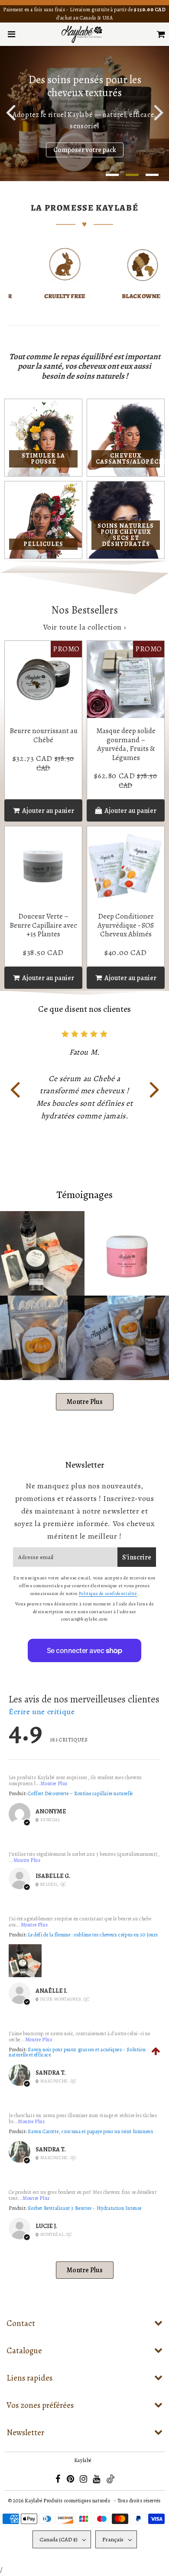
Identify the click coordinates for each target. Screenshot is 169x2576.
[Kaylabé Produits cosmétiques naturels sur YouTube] (97, 2480)
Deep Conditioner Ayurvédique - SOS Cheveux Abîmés (126, 925)
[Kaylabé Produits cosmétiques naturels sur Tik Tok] (110, 2482)
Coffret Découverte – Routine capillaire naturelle (80, 1793)
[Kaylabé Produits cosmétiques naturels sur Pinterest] (71, 2480)
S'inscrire (137, 1557)
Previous (10, 112)
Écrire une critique (42, 1712)
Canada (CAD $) (58, 2539)
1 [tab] (112, 175)
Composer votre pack (85, 149)
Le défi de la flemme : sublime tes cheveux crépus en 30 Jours (93, 1935)
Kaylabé (83, 2460)
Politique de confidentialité (108, 1593)
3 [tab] (152, 175)
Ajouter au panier (130, 811)
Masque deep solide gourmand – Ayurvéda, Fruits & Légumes (126, 744)
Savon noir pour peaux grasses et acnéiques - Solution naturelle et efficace (77, 2052)
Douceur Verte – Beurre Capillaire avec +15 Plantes (43, 925)
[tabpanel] (84, 114)
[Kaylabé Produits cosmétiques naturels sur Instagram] (84, 2480)
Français (113, 2539)
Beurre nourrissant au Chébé (44, 735)
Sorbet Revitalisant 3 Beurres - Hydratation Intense (85, 2208)
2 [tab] (132, 175)
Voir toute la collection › (85, 627)
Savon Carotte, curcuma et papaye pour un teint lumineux (91, 2131)
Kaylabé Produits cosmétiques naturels (67, 2501)
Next (159, 112)
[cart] (161, 34)
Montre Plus (85, 1402)
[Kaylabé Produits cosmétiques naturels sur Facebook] (58, 2480)
